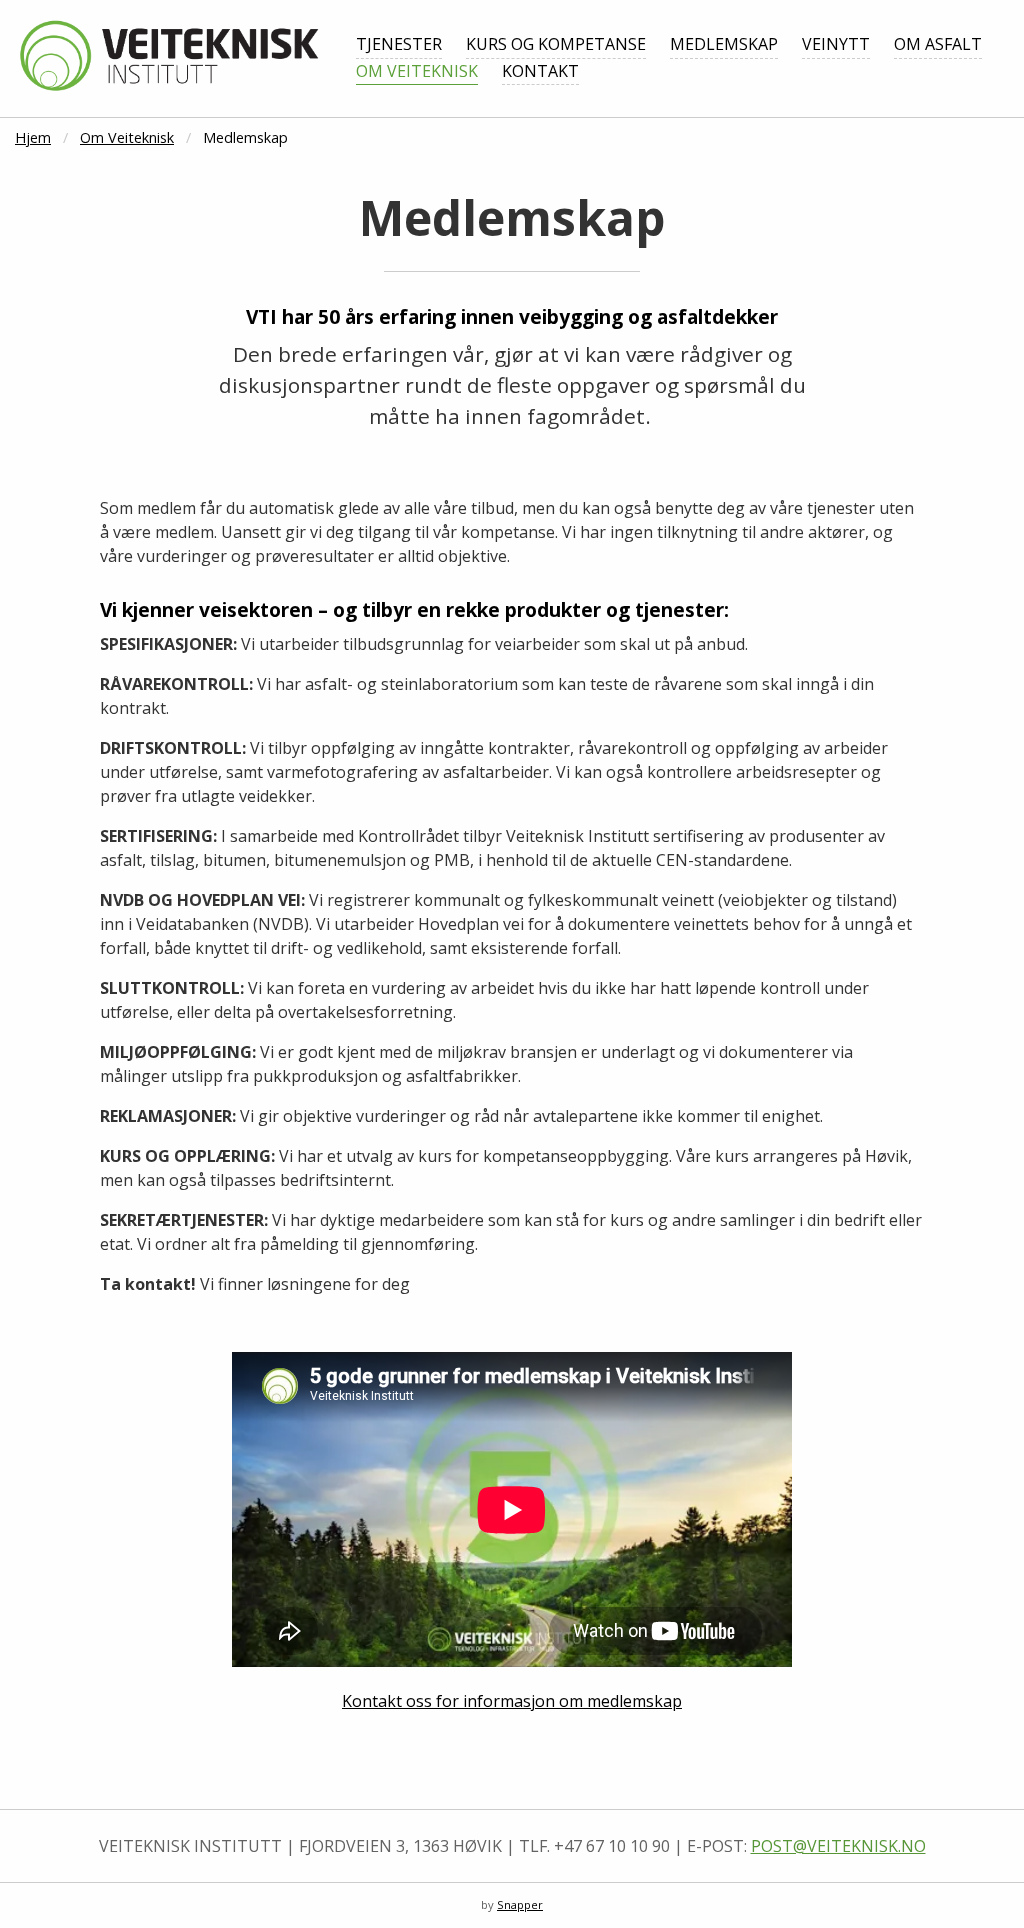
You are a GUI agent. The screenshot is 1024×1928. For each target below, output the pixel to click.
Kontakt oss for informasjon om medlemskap (512, 1701)
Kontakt (540, 71)
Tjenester (399, 44)
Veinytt (836, 44)
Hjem (33, 137)
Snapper (520, 1904)
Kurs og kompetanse (556, 44)
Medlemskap (724, 44)
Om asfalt (938, 44)
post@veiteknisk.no (838, 1846)
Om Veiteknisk (417, 71)
